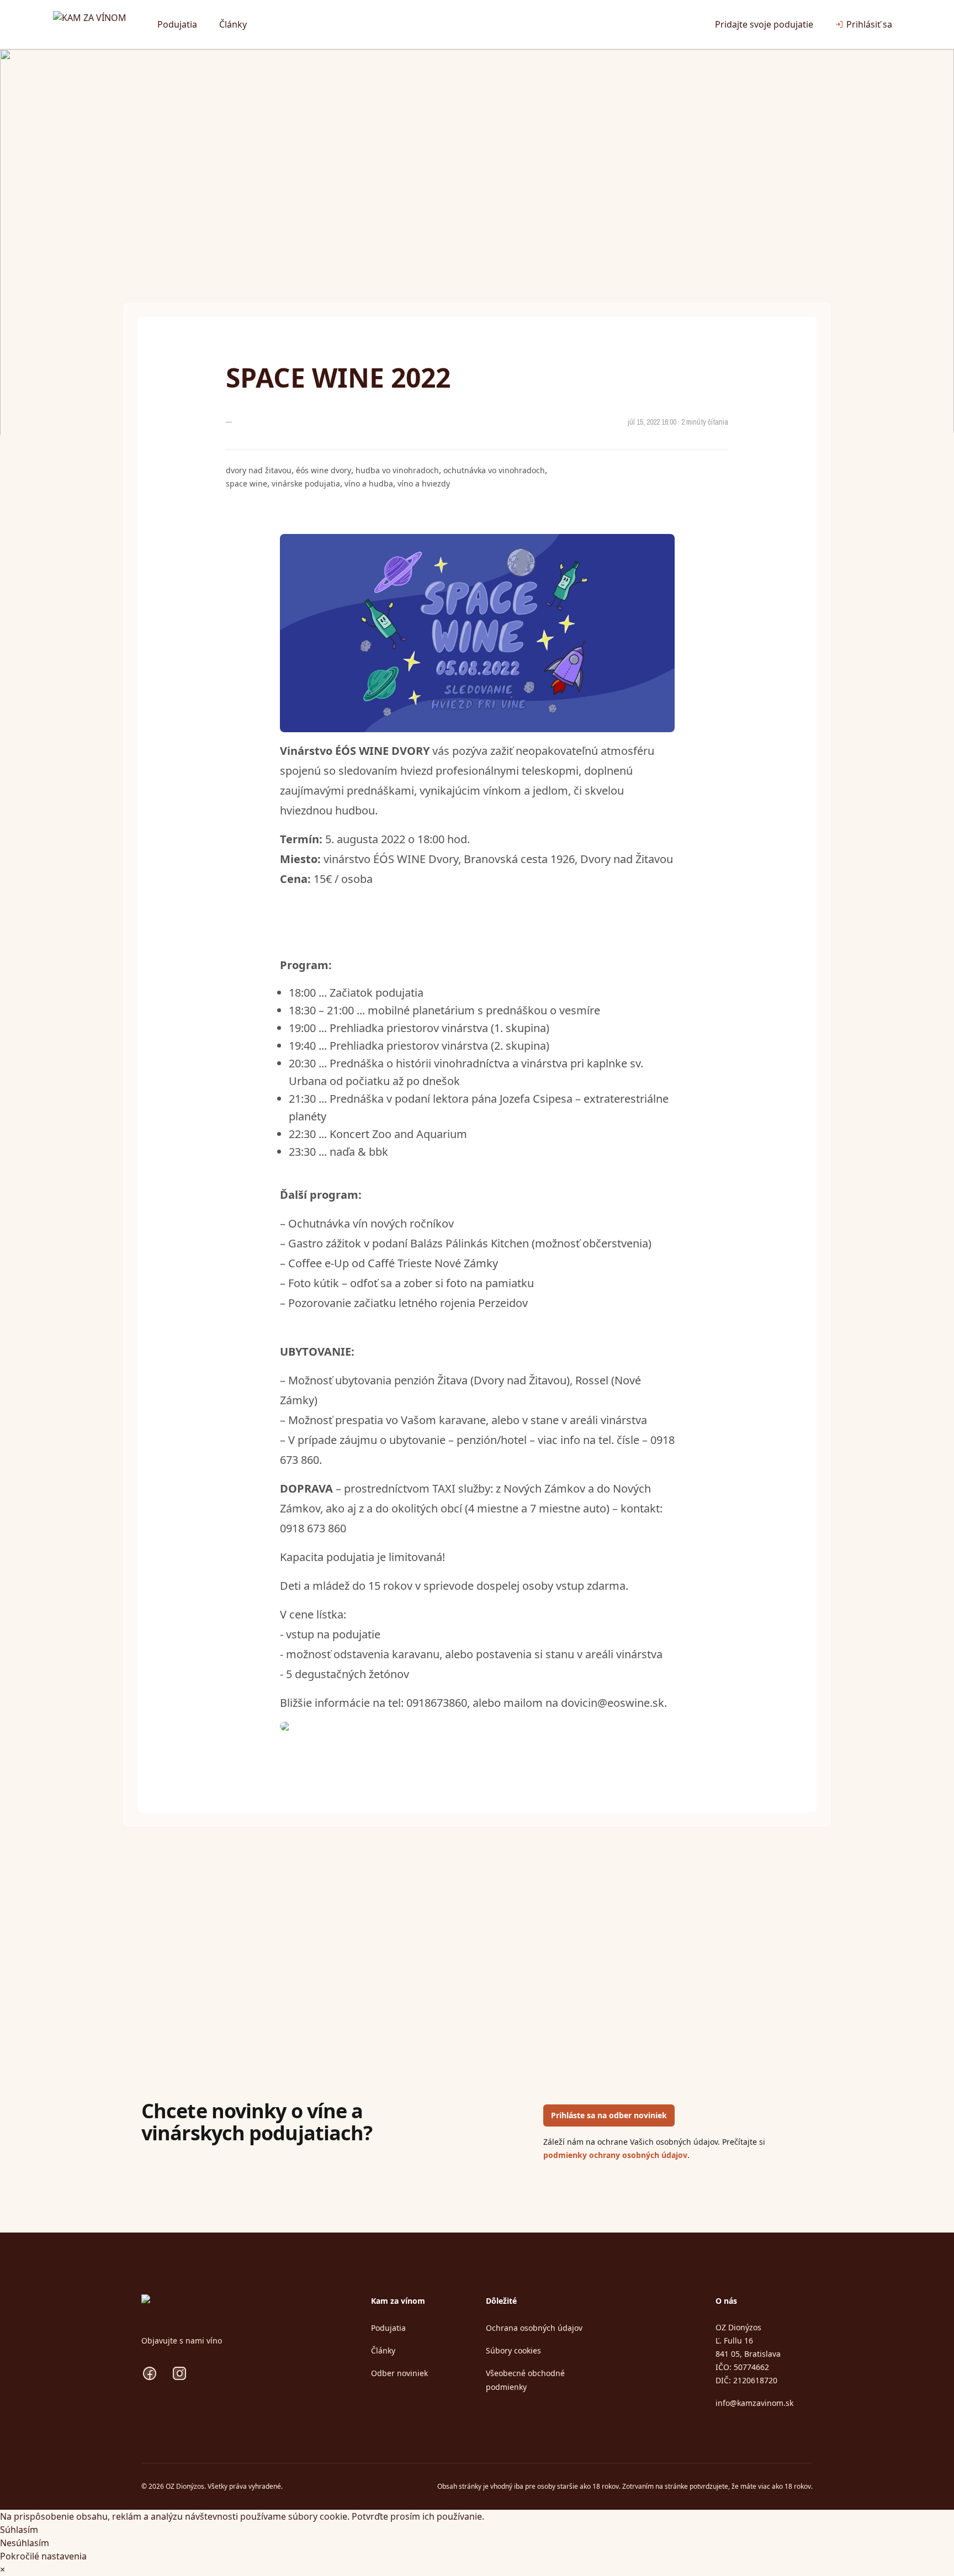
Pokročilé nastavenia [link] (43, 2556)
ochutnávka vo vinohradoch (494, 470)
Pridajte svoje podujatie (764, 24)
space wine (247, 483)
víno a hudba (369, 483)
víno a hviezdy (424, 483)
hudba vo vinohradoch (397, 470)
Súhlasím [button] (19, 2530)
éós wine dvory (324, 470)
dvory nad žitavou (259, 470)
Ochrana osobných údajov (534, 2328)
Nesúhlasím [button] (25, 2543)
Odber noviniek (399, 2373)
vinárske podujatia (306, 483)
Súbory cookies (513, 2350)
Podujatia (177, 24)
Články (233, 24)
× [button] (2, 2569)
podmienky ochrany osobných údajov (615, 2155)
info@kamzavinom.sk (754, 2403)
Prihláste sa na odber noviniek (609, 2115)
